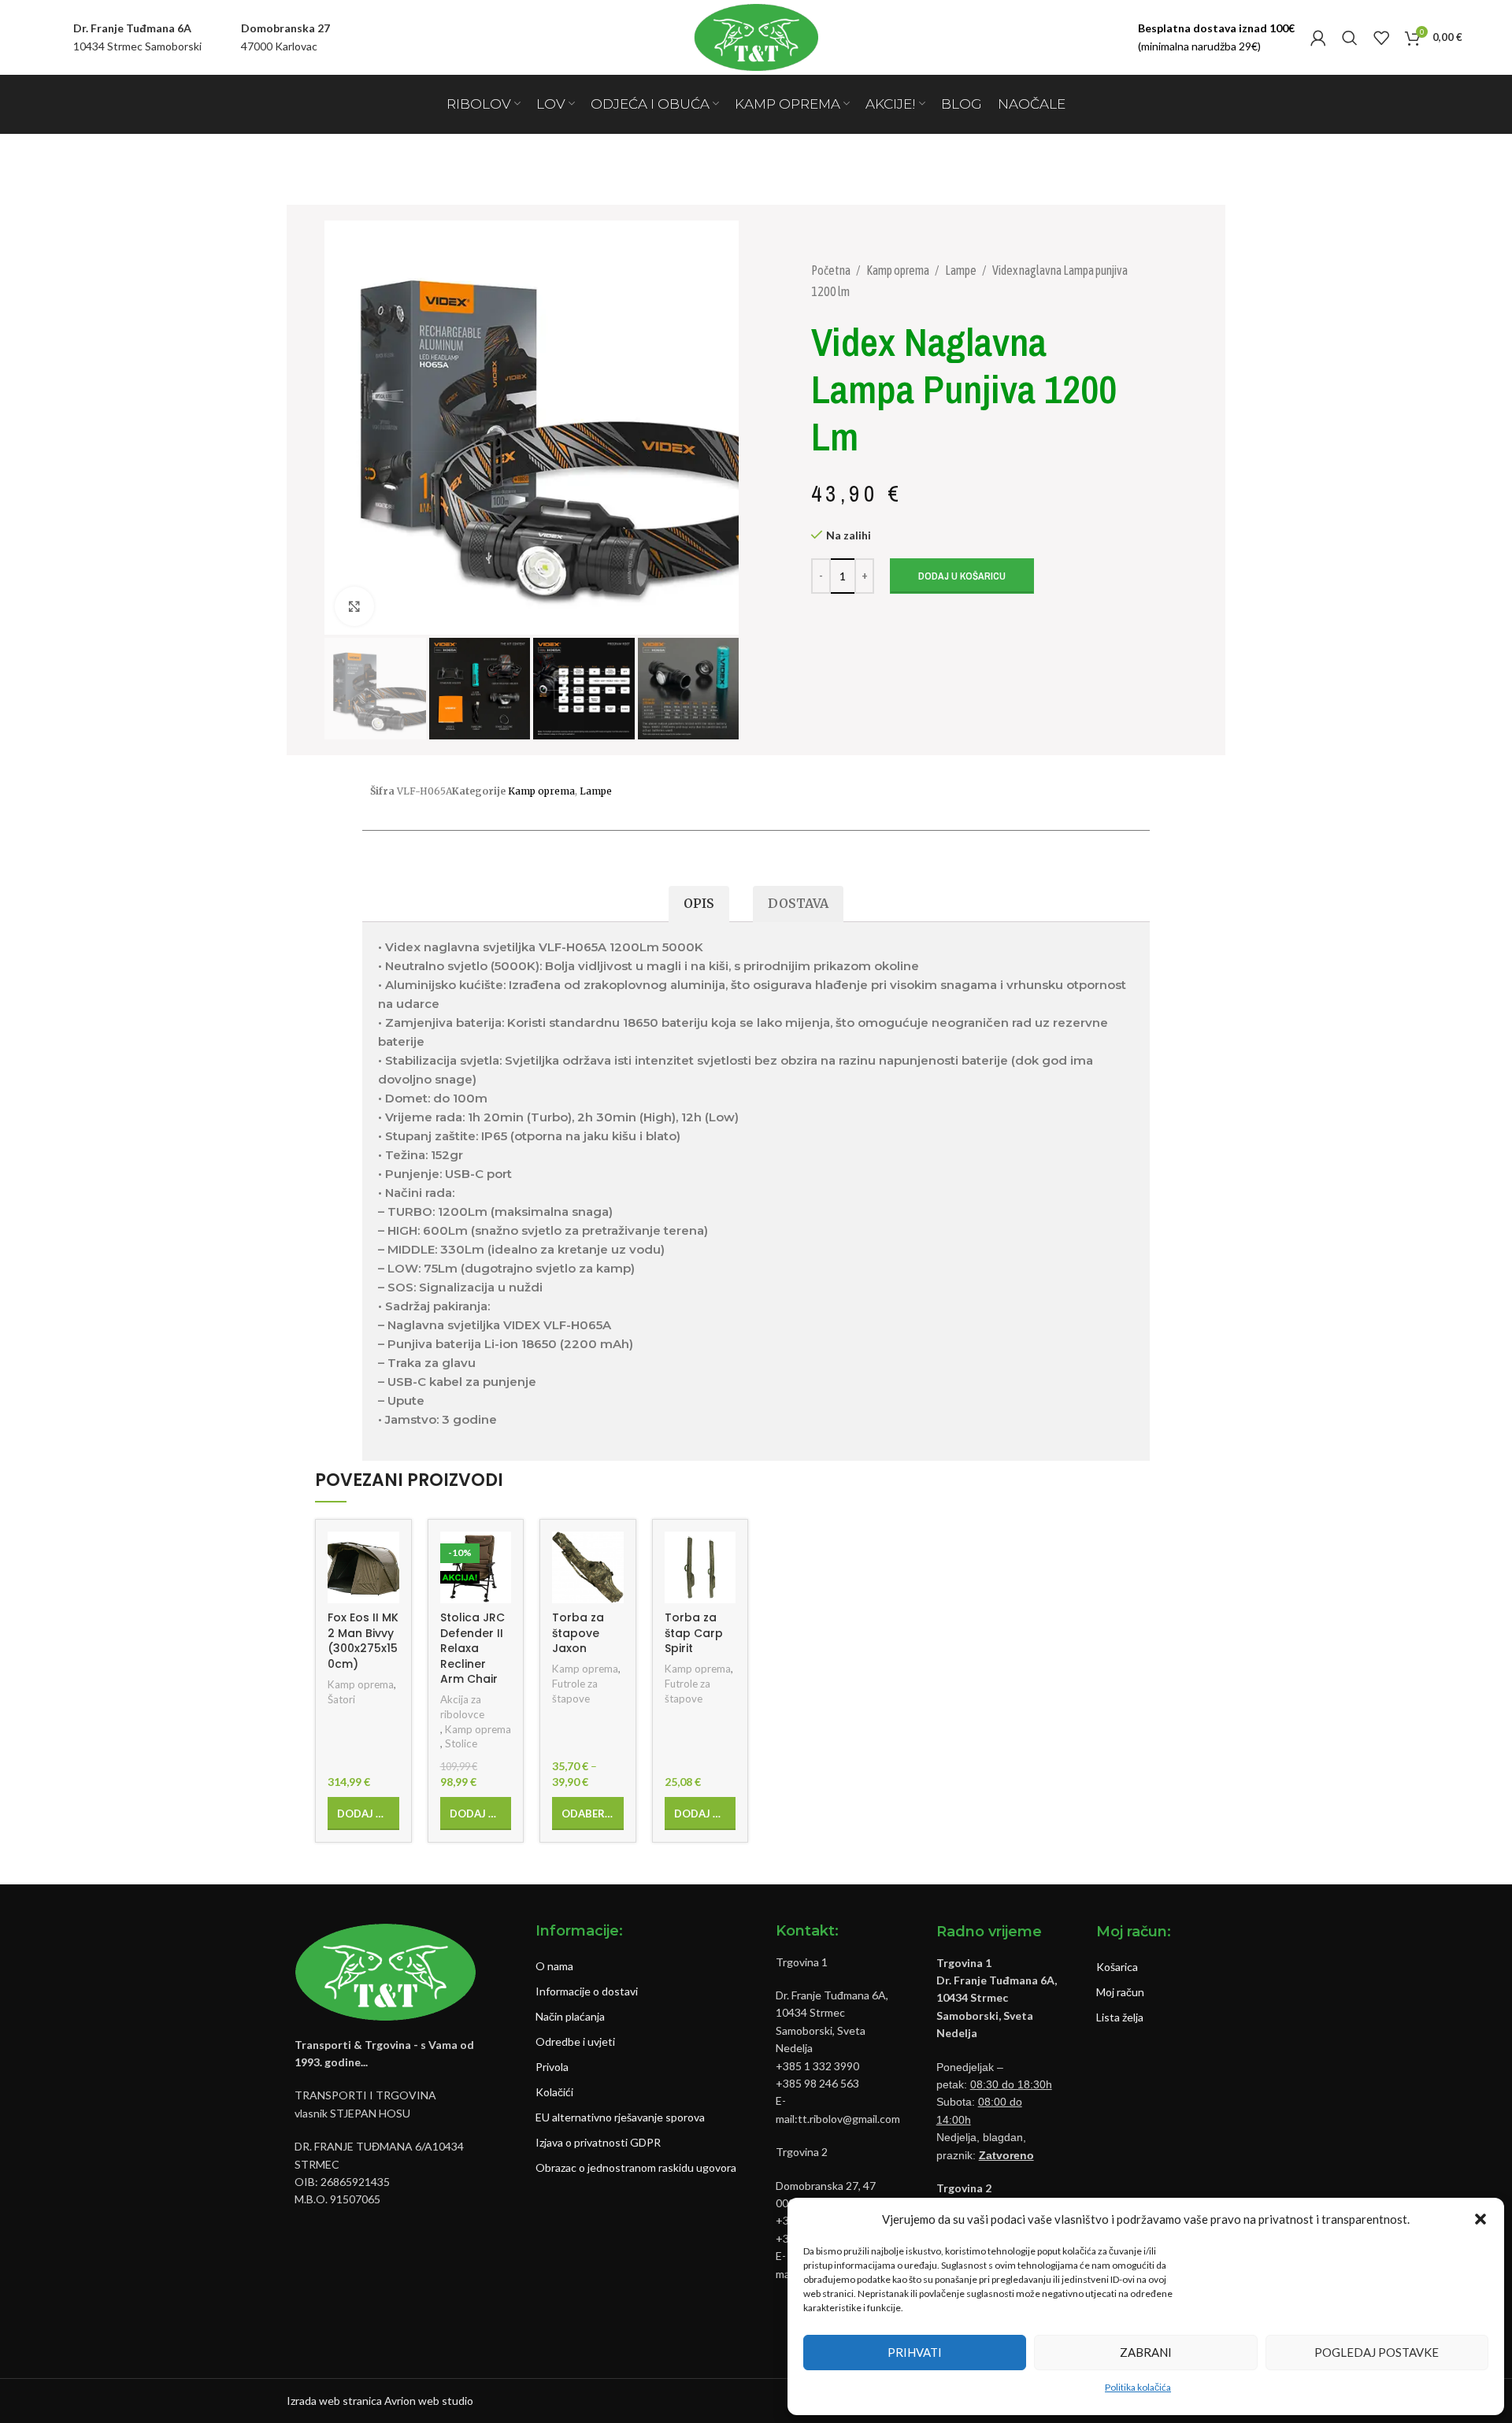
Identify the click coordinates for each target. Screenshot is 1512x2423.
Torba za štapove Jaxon (578, 1633)
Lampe (962, 270)
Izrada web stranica (334, 2401)
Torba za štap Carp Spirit (694, 1633)
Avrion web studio (429, 2401)
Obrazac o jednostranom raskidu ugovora (636, 2167)
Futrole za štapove (575, 1691)
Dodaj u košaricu (962, 576)
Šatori (341, 1699)
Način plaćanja (570, 2016)
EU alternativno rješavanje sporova (620, 2117)
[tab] (699, 904)
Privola (552, 2067)
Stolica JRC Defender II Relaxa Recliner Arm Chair (472, 1648)
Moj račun (1120, 1992)
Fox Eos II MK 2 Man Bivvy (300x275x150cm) (363, 1641)
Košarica (1117, 1967)
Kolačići (554, 2092)
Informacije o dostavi (587, 1991)
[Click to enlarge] (354, 606)
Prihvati (915, 2352)
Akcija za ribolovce (462, 1707)
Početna (832, 270)
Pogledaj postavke (1377, 2352)
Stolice (461, 1743)
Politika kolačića (1138, 2387)
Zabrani (1146, 2352)
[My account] (1318, 38)
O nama (554, 1966)
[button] (1480, 2219)
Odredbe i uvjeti (575, 2041)
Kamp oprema (899, 270)
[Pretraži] (1350, 38)
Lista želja (1120, 2017)
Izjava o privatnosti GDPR (598, 2142)
